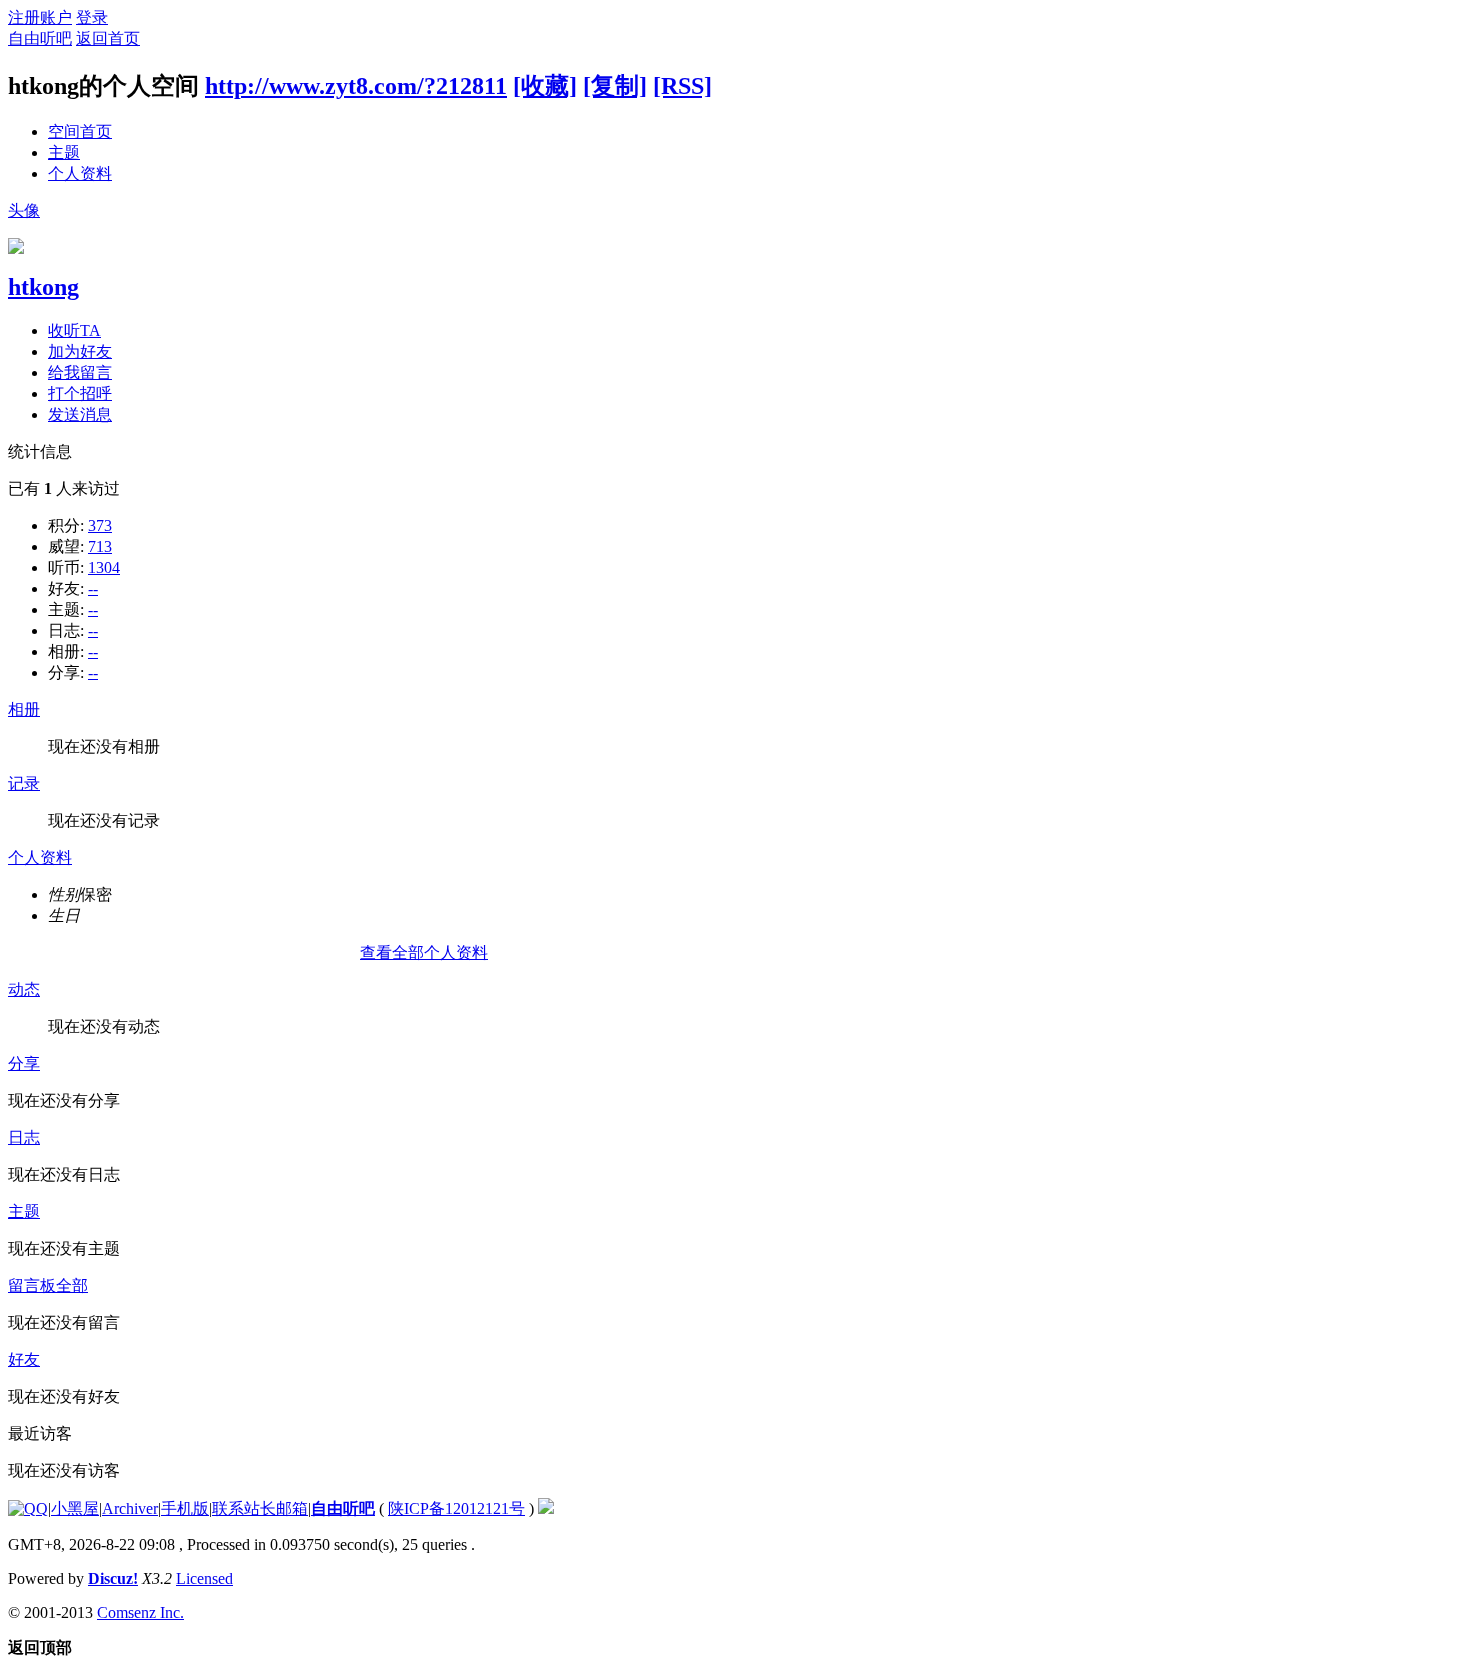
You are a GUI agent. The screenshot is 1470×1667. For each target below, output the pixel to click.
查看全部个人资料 (424, 952)
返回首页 (108, 38)
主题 (64, 152)
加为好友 (80, 351)
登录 (92, 17)
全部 (72, 1285)
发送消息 (80, 414)
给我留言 (80, 372)
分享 (24, 1063)
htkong (43, 287)
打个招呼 (80, 393)
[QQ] (28, 1508)
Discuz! (113, 1578)
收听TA (74, 330)
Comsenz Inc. (140, 1612)
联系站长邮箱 (260, 1508)
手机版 (185, 1508)
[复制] (615, 86)
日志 (24, 1137)
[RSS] (682, 86)
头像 (24, 210)
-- (93, 588)
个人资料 (80, 173)
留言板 (32, 1285)
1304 (104, 567)
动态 (24, 989)
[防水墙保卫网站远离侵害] (546, 1508)
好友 (24, 1359)
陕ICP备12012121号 (456, 1508)
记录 (24, 783)
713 (100, 546)
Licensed (204, 1578)
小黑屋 (75, 1508)
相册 (24, 709)
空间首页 (80, 131)
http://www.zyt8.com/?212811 (356, 86)
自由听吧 (40, 38)
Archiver (130, 1508)
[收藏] (545, 86)
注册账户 (40, 17)
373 (100, 525)
